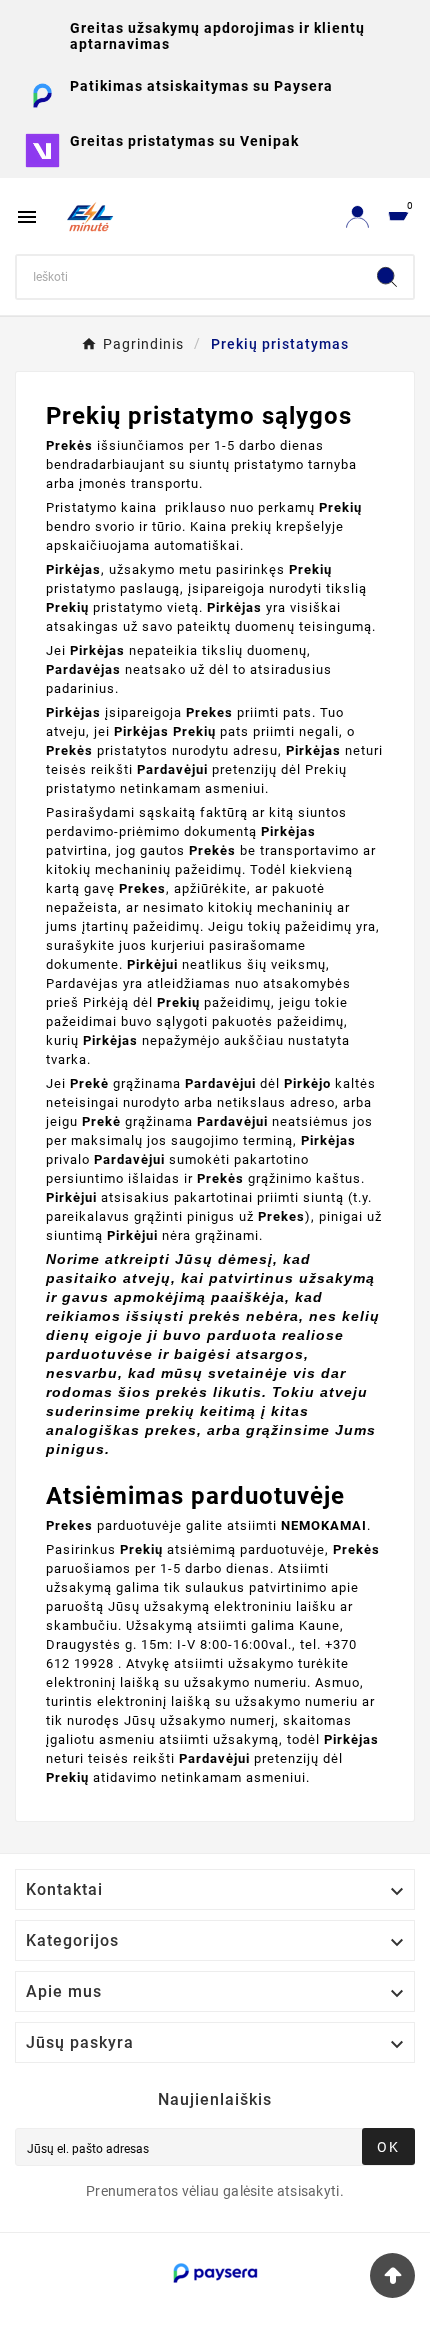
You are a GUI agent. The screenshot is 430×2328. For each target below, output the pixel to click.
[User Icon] (357, 216)
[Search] (387, 277)
